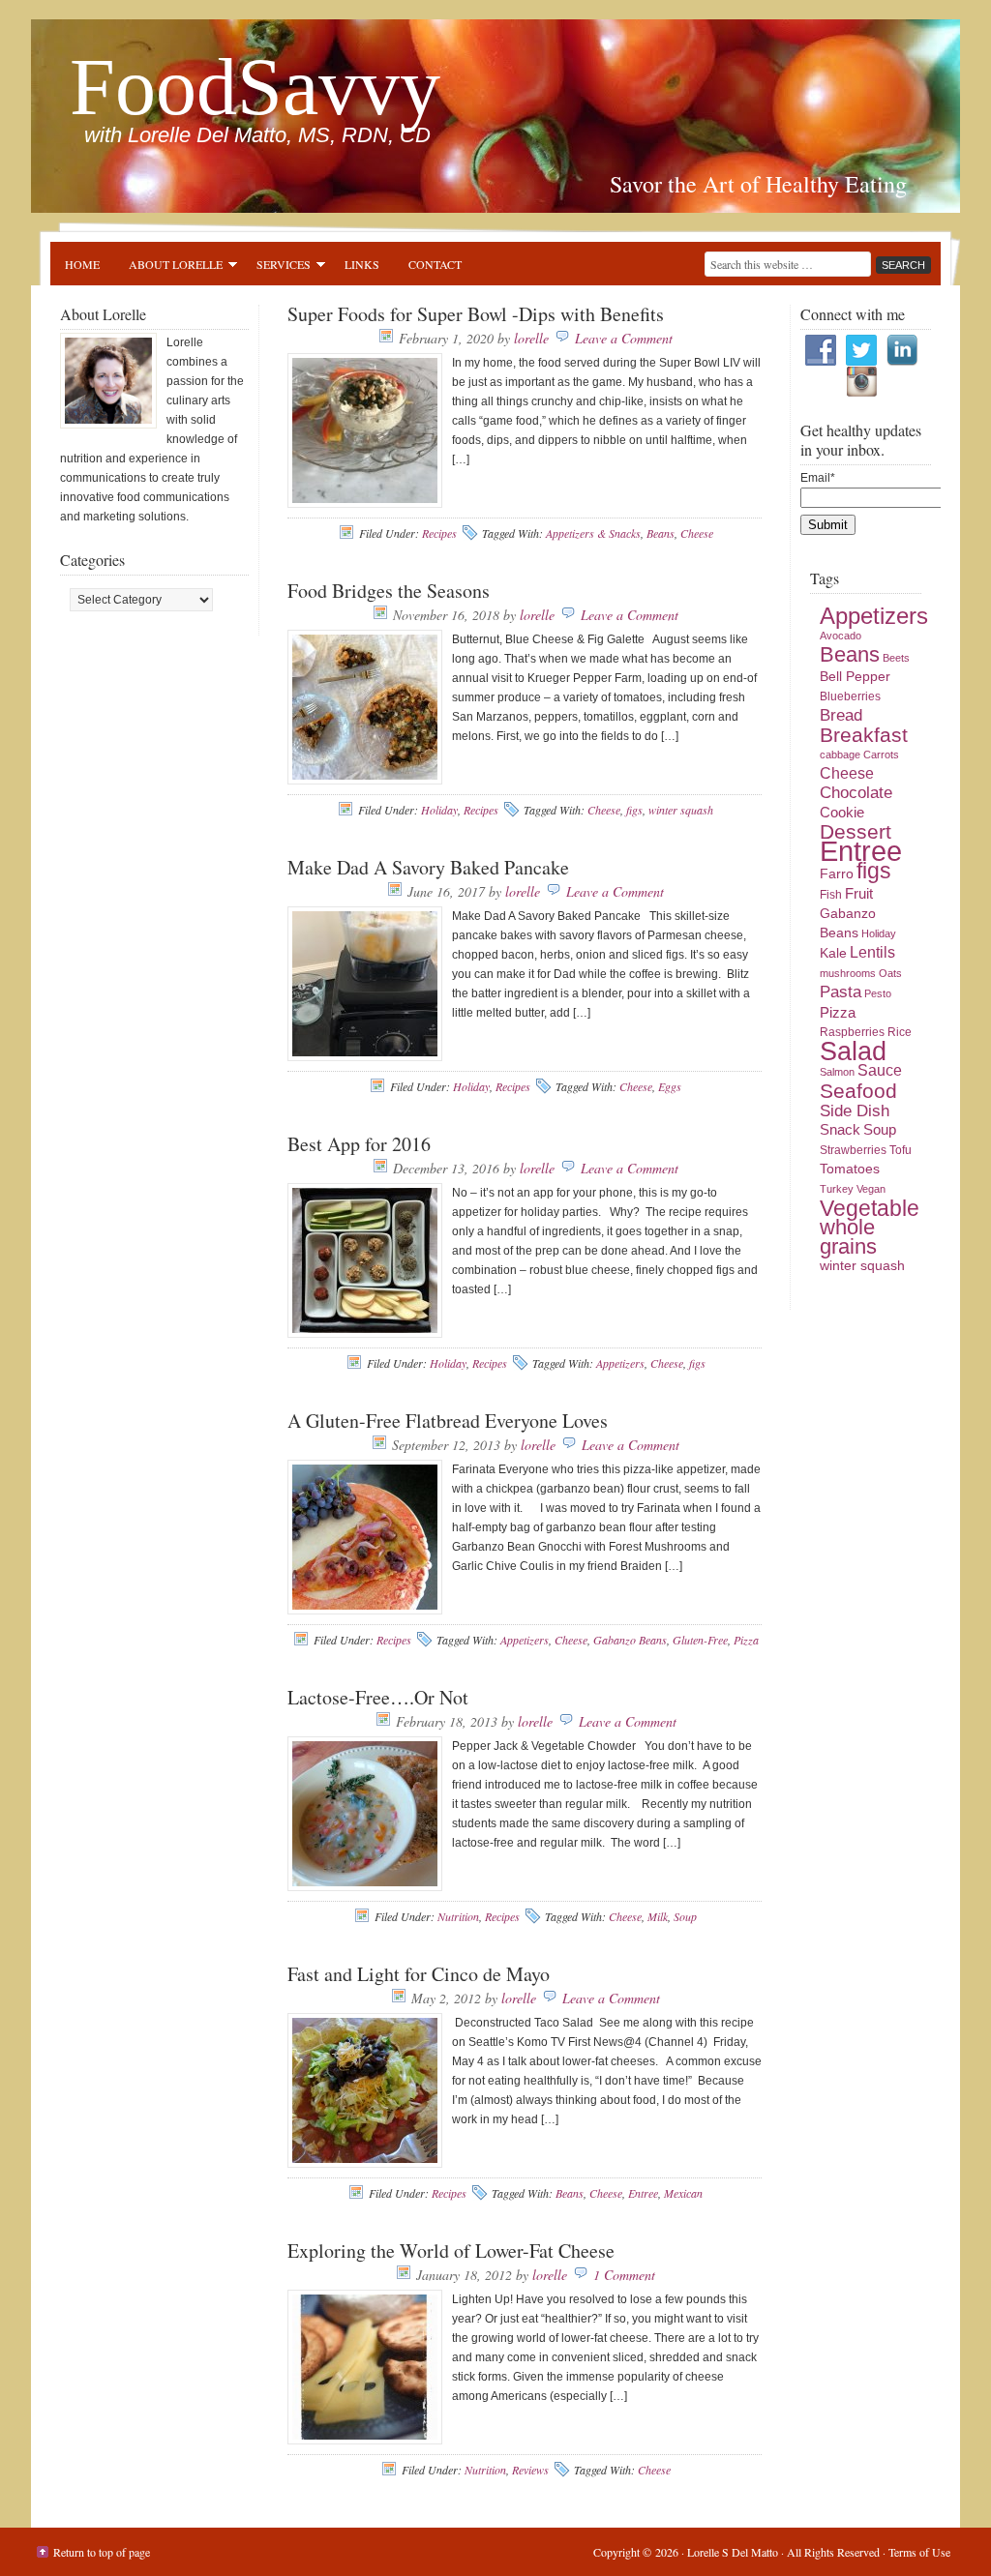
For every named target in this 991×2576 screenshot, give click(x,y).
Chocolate (856, 793)
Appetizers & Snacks (593, 533)
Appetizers (620, 1363)
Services (276, 267)
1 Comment (624, 2275)
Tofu (901, 1150)
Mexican (683, 2193)
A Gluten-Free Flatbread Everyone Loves (448, 1421)
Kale (833, 953)
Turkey (837, 1189)
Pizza (746, 1640)
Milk (658, 1916)
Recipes (439, 533)
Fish (831, 895)
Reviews (530, 2470)
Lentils (872, 952)
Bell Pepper (855, 677)
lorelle (531, 338)
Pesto (878, 993)
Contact (435, 264)
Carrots (881, 755)
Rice (900, 1032)
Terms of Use (919, 2552)
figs (634, 810)
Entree (643, 2193)
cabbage (840, 755)
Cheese (697, 533)
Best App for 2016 (359, 1144)
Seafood (858, 1091)
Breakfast (864, 735)
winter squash (681, 810)
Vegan (871, 1189)
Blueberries (850, 696)
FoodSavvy (255, 87)
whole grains (848, 1237)
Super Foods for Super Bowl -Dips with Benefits (476, 314)
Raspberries (852, 1032)
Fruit (859, 894)
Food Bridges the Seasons (389, 591)
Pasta (841, 992)
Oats (890, 973)
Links (362, 264)
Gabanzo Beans (630, 1640)
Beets (896, 658)
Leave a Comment (624, 338)
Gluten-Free (700, 1640)
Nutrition (458, 1916)
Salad (853, 1051)
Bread (841, 715)
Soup (685, 1916)
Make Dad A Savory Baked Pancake (428, 867)
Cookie (842, 813)
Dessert (856, 832)
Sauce (880, 1070)
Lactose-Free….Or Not (378, 1697)
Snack (840, 1130)
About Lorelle (168, 267)
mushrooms (848, 973)
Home (82, 264)
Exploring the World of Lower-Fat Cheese (451, 2250)
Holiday (439, 810)
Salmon (837, 1072)
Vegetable (870, 1208)
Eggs (670, 1086)
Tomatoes (850, 1169)
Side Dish (855, 1110)
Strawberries (853, 1150)
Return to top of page (102, 2552)
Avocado (841, 636)
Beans (661, 533)
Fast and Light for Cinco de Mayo (419, 1974)
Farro (837, 874)
